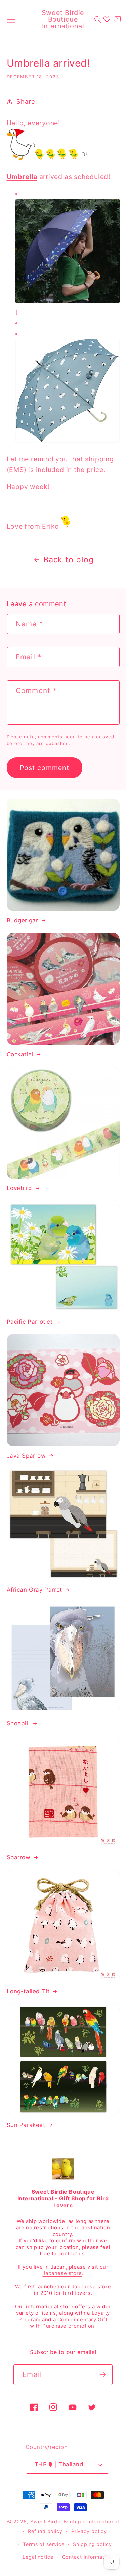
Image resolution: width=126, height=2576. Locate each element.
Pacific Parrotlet (30, 1322)
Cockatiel (20, 1054)
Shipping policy (92, 2544)
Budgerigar (23, 920)
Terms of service (44, 2544)
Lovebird (19, 1188)
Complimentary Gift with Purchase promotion (69, 2323)
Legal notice (38, 2557)
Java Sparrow (26, 1456)
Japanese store (62, 2273)
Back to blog (68, 559)
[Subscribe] (103, 2375)
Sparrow (19, 1857)
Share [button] (26, 101)
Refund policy (45, 2531)
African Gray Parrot (34, 1590)
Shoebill (18, 1723)
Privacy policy (89, 2531)
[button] (11, 19)
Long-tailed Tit (28, 1991)
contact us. (73, 2253)
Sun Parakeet (26, 2125)
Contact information (87, 2557)
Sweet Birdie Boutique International (75, 2522)
